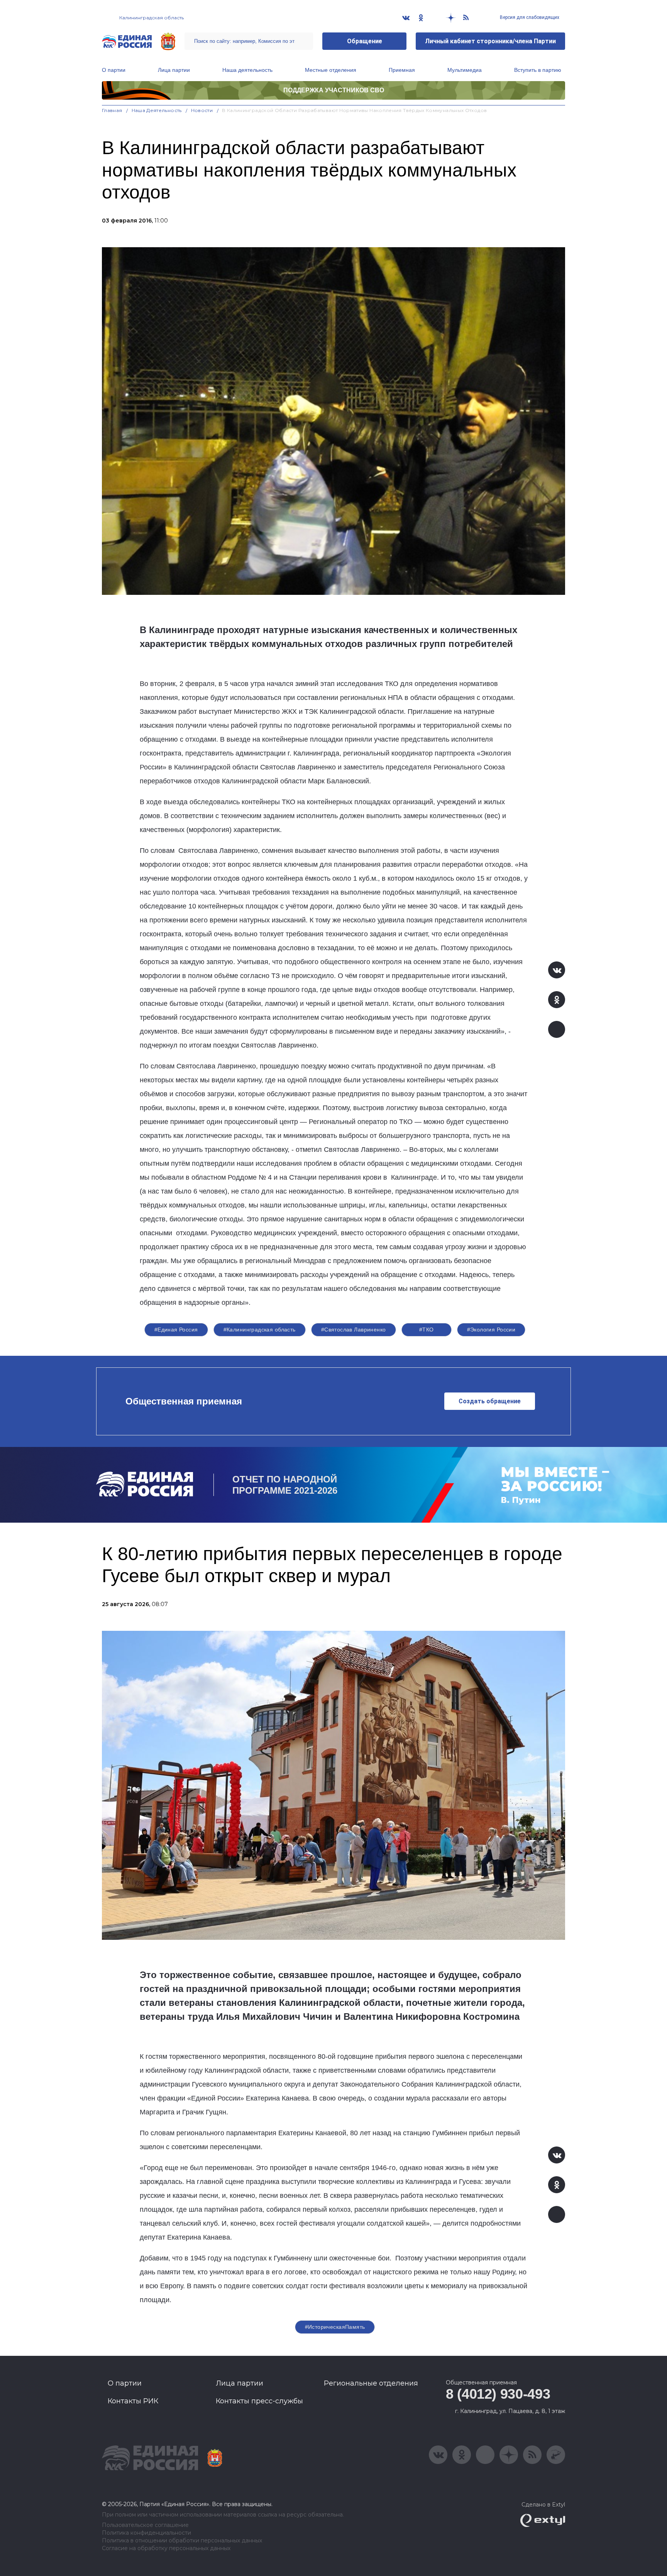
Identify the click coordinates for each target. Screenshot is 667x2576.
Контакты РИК (133, 2401)
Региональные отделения (371, 2383)
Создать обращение (490, 1401)
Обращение (365, 41)
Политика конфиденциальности (146, 2533)
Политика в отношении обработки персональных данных (182, 2541)
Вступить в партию (538, 70)
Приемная (402, 70)
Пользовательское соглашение (145, 2525)
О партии (114, 70)
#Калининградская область (260, 1330)
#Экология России (491, 1330)
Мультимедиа (465, 70)
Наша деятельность (247, 70)
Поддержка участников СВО (334, 90)
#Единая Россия (176, 1330)
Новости (202, 110)
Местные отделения (331, 70)
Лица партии (174, 70)
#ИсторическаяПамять (335, 2327)
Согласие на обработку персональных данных (166, 2548)
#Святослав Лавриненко (354, 1330)
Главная (112, 110)
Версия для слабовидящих (529, 17)
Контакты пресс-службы (259, 2401)
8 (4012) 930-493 (498, 2394)
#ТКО (427, 1330)
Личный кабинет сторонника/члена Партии (490, 41)
